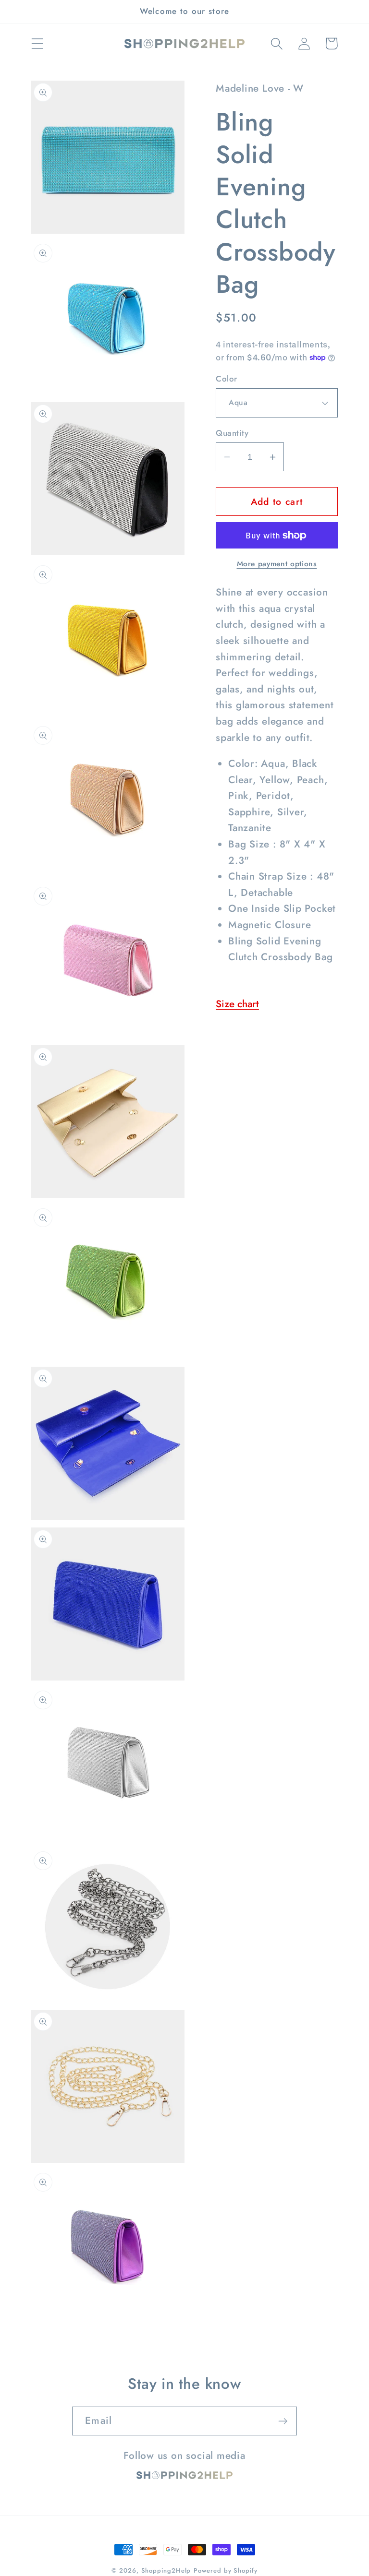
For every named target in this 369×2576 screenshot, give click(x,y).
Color (227, 379)
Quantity (232, 433)
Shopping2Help (166, 2570)
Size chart (237, 1004)
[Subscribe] (283, 2421)
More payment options (277, 564)
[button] (37, 43)
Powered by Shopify (225, 2570)
